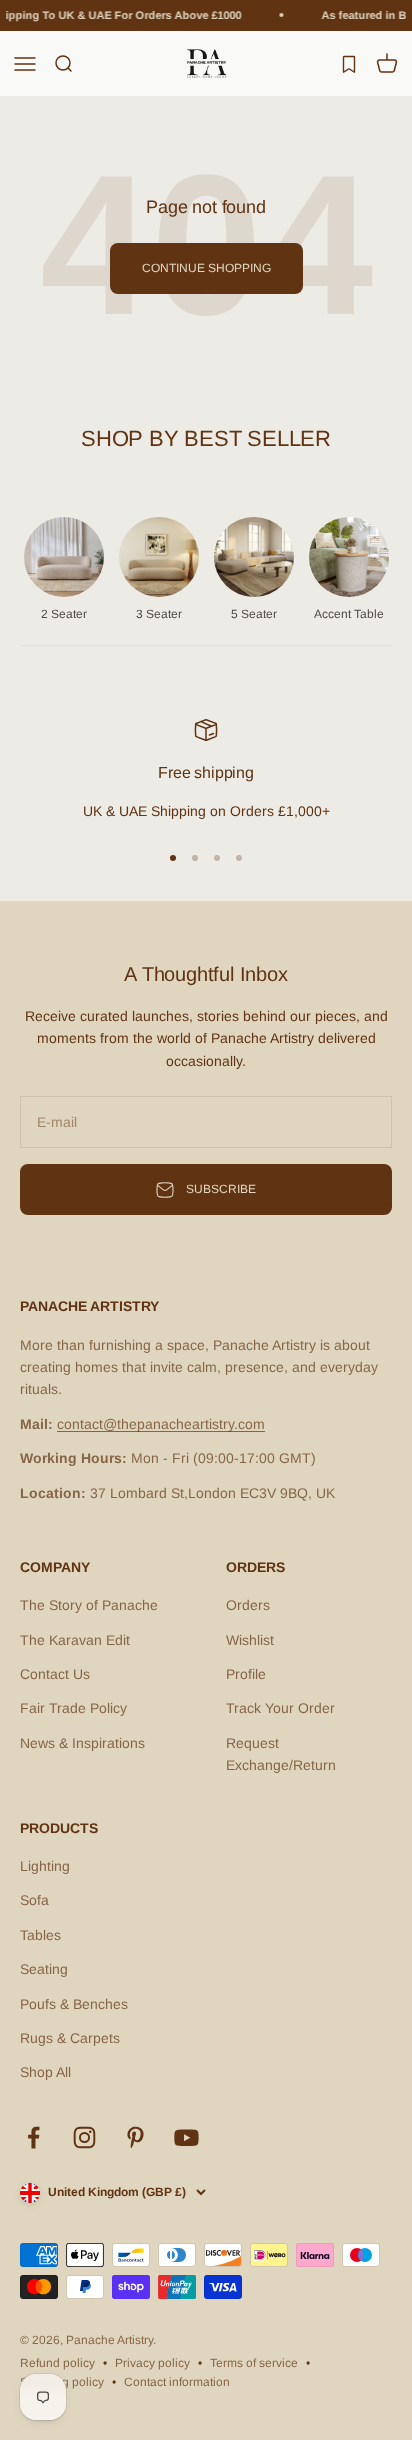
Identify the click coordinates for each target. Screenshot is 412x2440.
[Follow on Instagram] (84, 2137)
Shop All (45, 2072)
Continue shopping (206, 268)
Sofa (34, 1900)
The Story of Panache (89, 1605)
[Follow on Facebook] (33, 2137)
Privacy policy (152, 2363)
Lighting (45, 1866)
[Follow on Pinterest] (135, 2137)
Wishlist (250, 1640)
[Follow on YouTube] (186, 2137)
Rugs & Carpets (70, 2038)
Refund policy (57, 2363)
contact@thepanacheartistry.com (161, 1424)
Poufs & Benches (74, 2004)
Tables (40, 1935)
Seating (44, 1969)
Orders (248, 1605)
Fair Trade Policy (73, 1708)
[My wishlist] (349, 63)
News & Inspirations (82, 1743)
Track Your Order (280, 1708)
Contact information (177, 2382)
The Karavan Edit (75, 1640)
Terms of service (254, 2363)
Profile (246, 1674)
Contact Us (55, 1674)
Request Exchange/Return (281, 1754)
